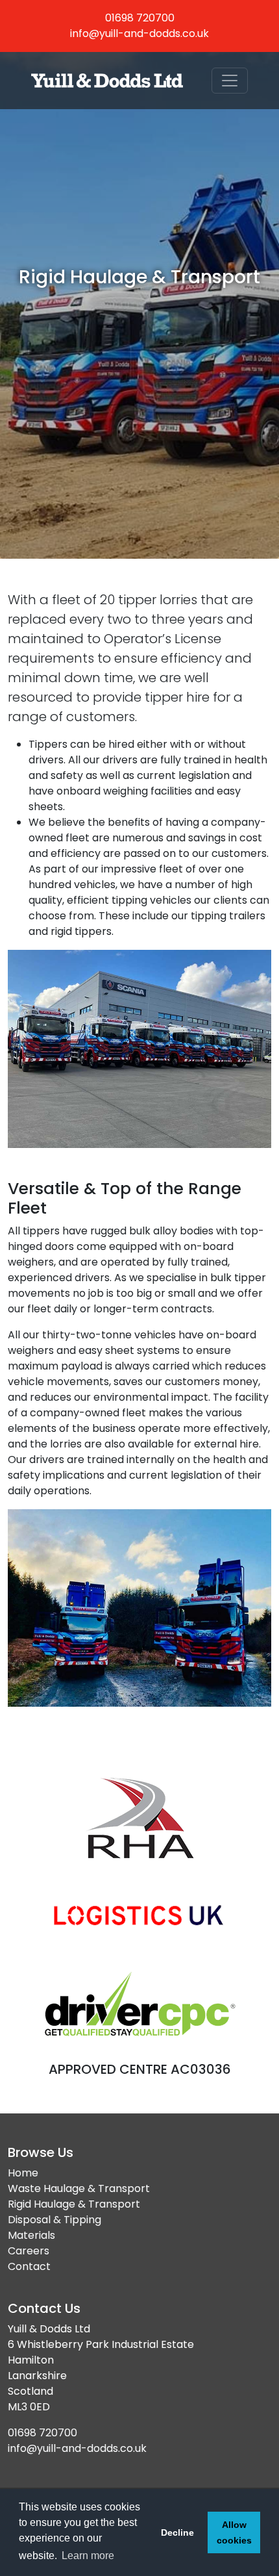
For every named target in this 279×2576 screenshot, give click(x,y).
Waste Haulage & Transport (79, 2188)
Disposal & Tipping (55, 2220)
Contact (29, 2266)
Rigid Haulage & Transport (74, 2204)
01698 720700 (140, 18)
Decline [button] (177, 2532)
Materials (31, 2235)
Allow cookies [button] (234, 2532)
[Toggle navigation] (230, 81)
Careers (29, 2251)
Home (23, 2173)
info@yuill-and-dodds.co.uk (139, 33)
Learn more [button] (88, 2556)
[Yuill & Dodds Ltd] (107, 81)
